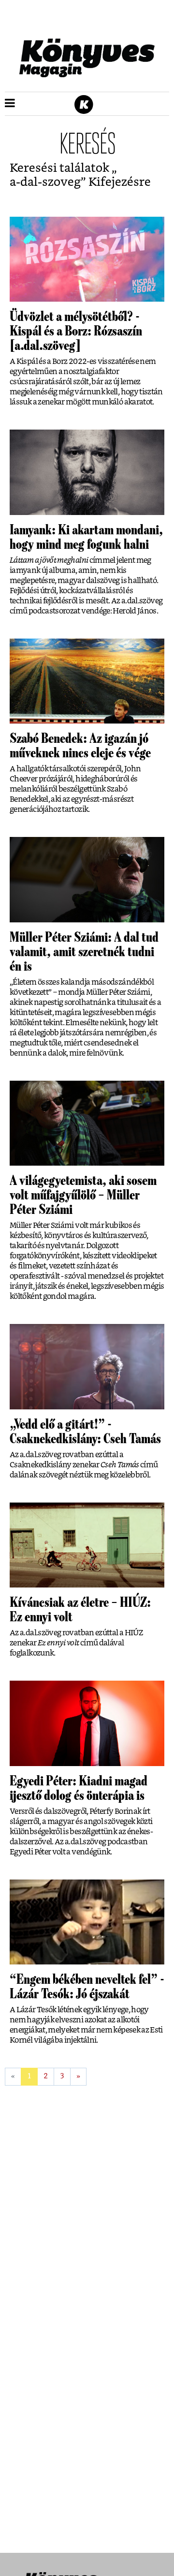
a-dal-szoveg (45, 182)
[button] (10, 104)
